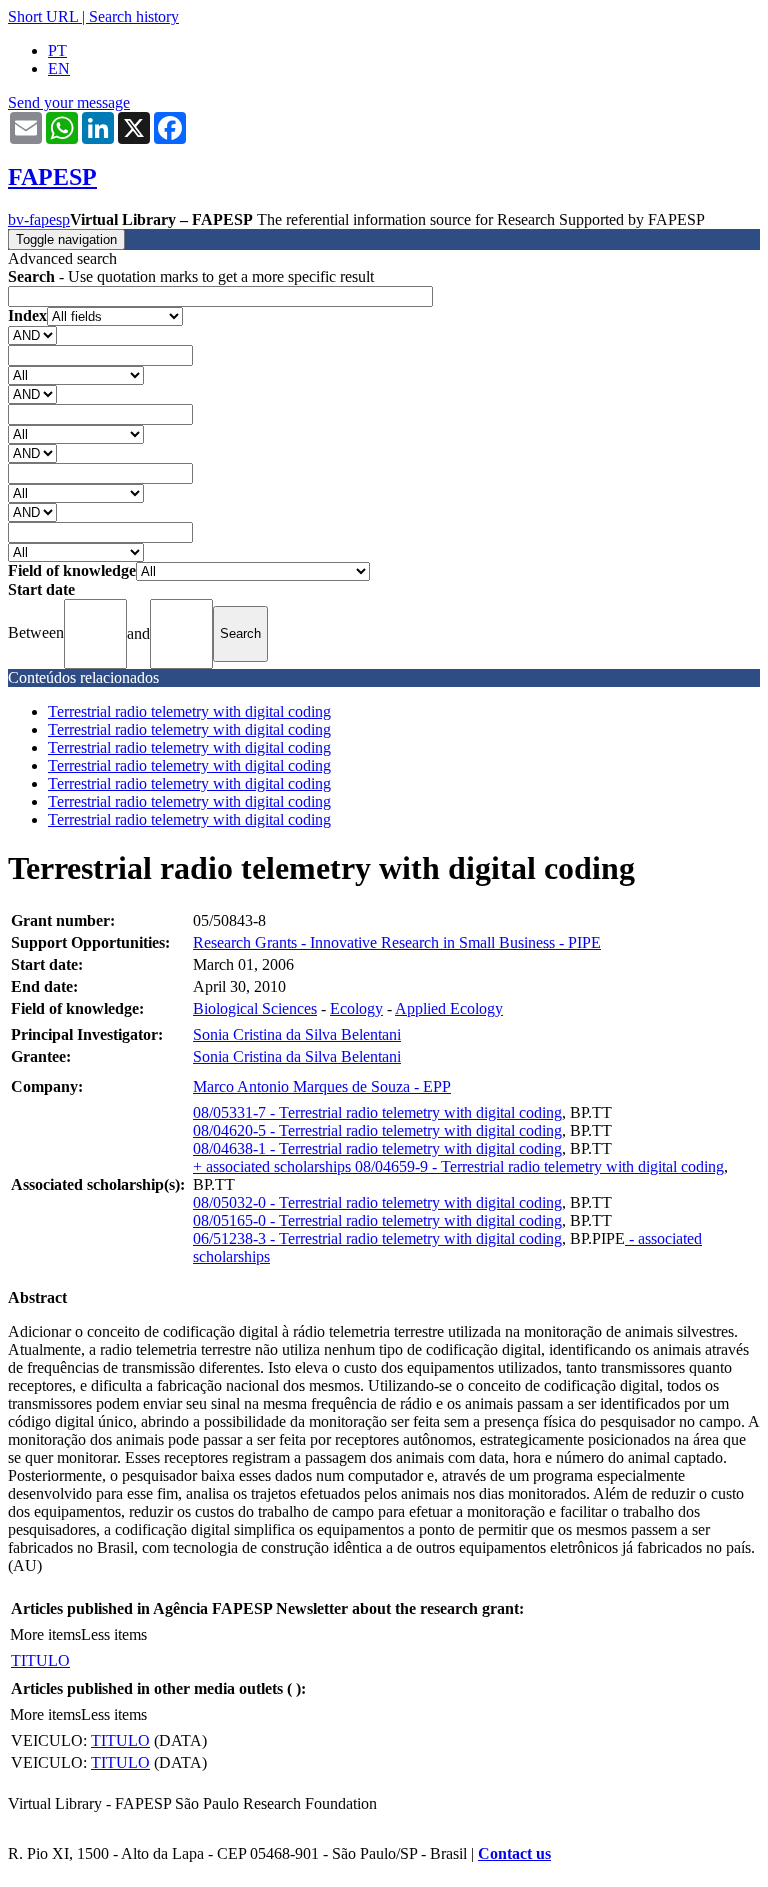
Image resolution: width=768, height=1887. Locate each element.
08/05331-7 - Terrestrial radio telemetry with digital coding (377, 1112)
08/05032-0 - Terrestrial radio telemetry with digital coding (377, 1202)
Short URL (43, 16)
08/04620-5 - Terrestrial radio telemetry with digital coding (377, 1130)
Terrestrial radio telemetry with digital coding (189, 711)
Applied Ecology (449, 1008)
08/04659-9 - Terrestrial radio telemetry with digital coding (539, 1166)
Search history (134, 16)
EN (59, 68)
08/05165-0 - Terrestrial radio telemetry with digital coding (377, 1220)
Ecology (356, 1008)
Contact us (514, 1853)
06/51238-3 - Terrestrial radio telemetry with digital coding (377, 1238)
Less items (114, 1634)
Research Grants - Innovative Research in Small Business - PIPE (397, 942)
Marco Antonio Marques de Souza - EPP (322, 1086)
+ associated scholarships (274, 1166)
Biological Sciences (255, 1008)
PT (57, 50)
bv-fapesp (39, 219)
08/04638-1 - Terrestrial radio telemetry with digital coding (377, 1148)
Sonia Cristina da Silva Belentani (297, 1034)
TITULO (40, 1660)
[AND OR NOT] (32, 334)
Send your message (69, 102)
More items (45, 1634)
